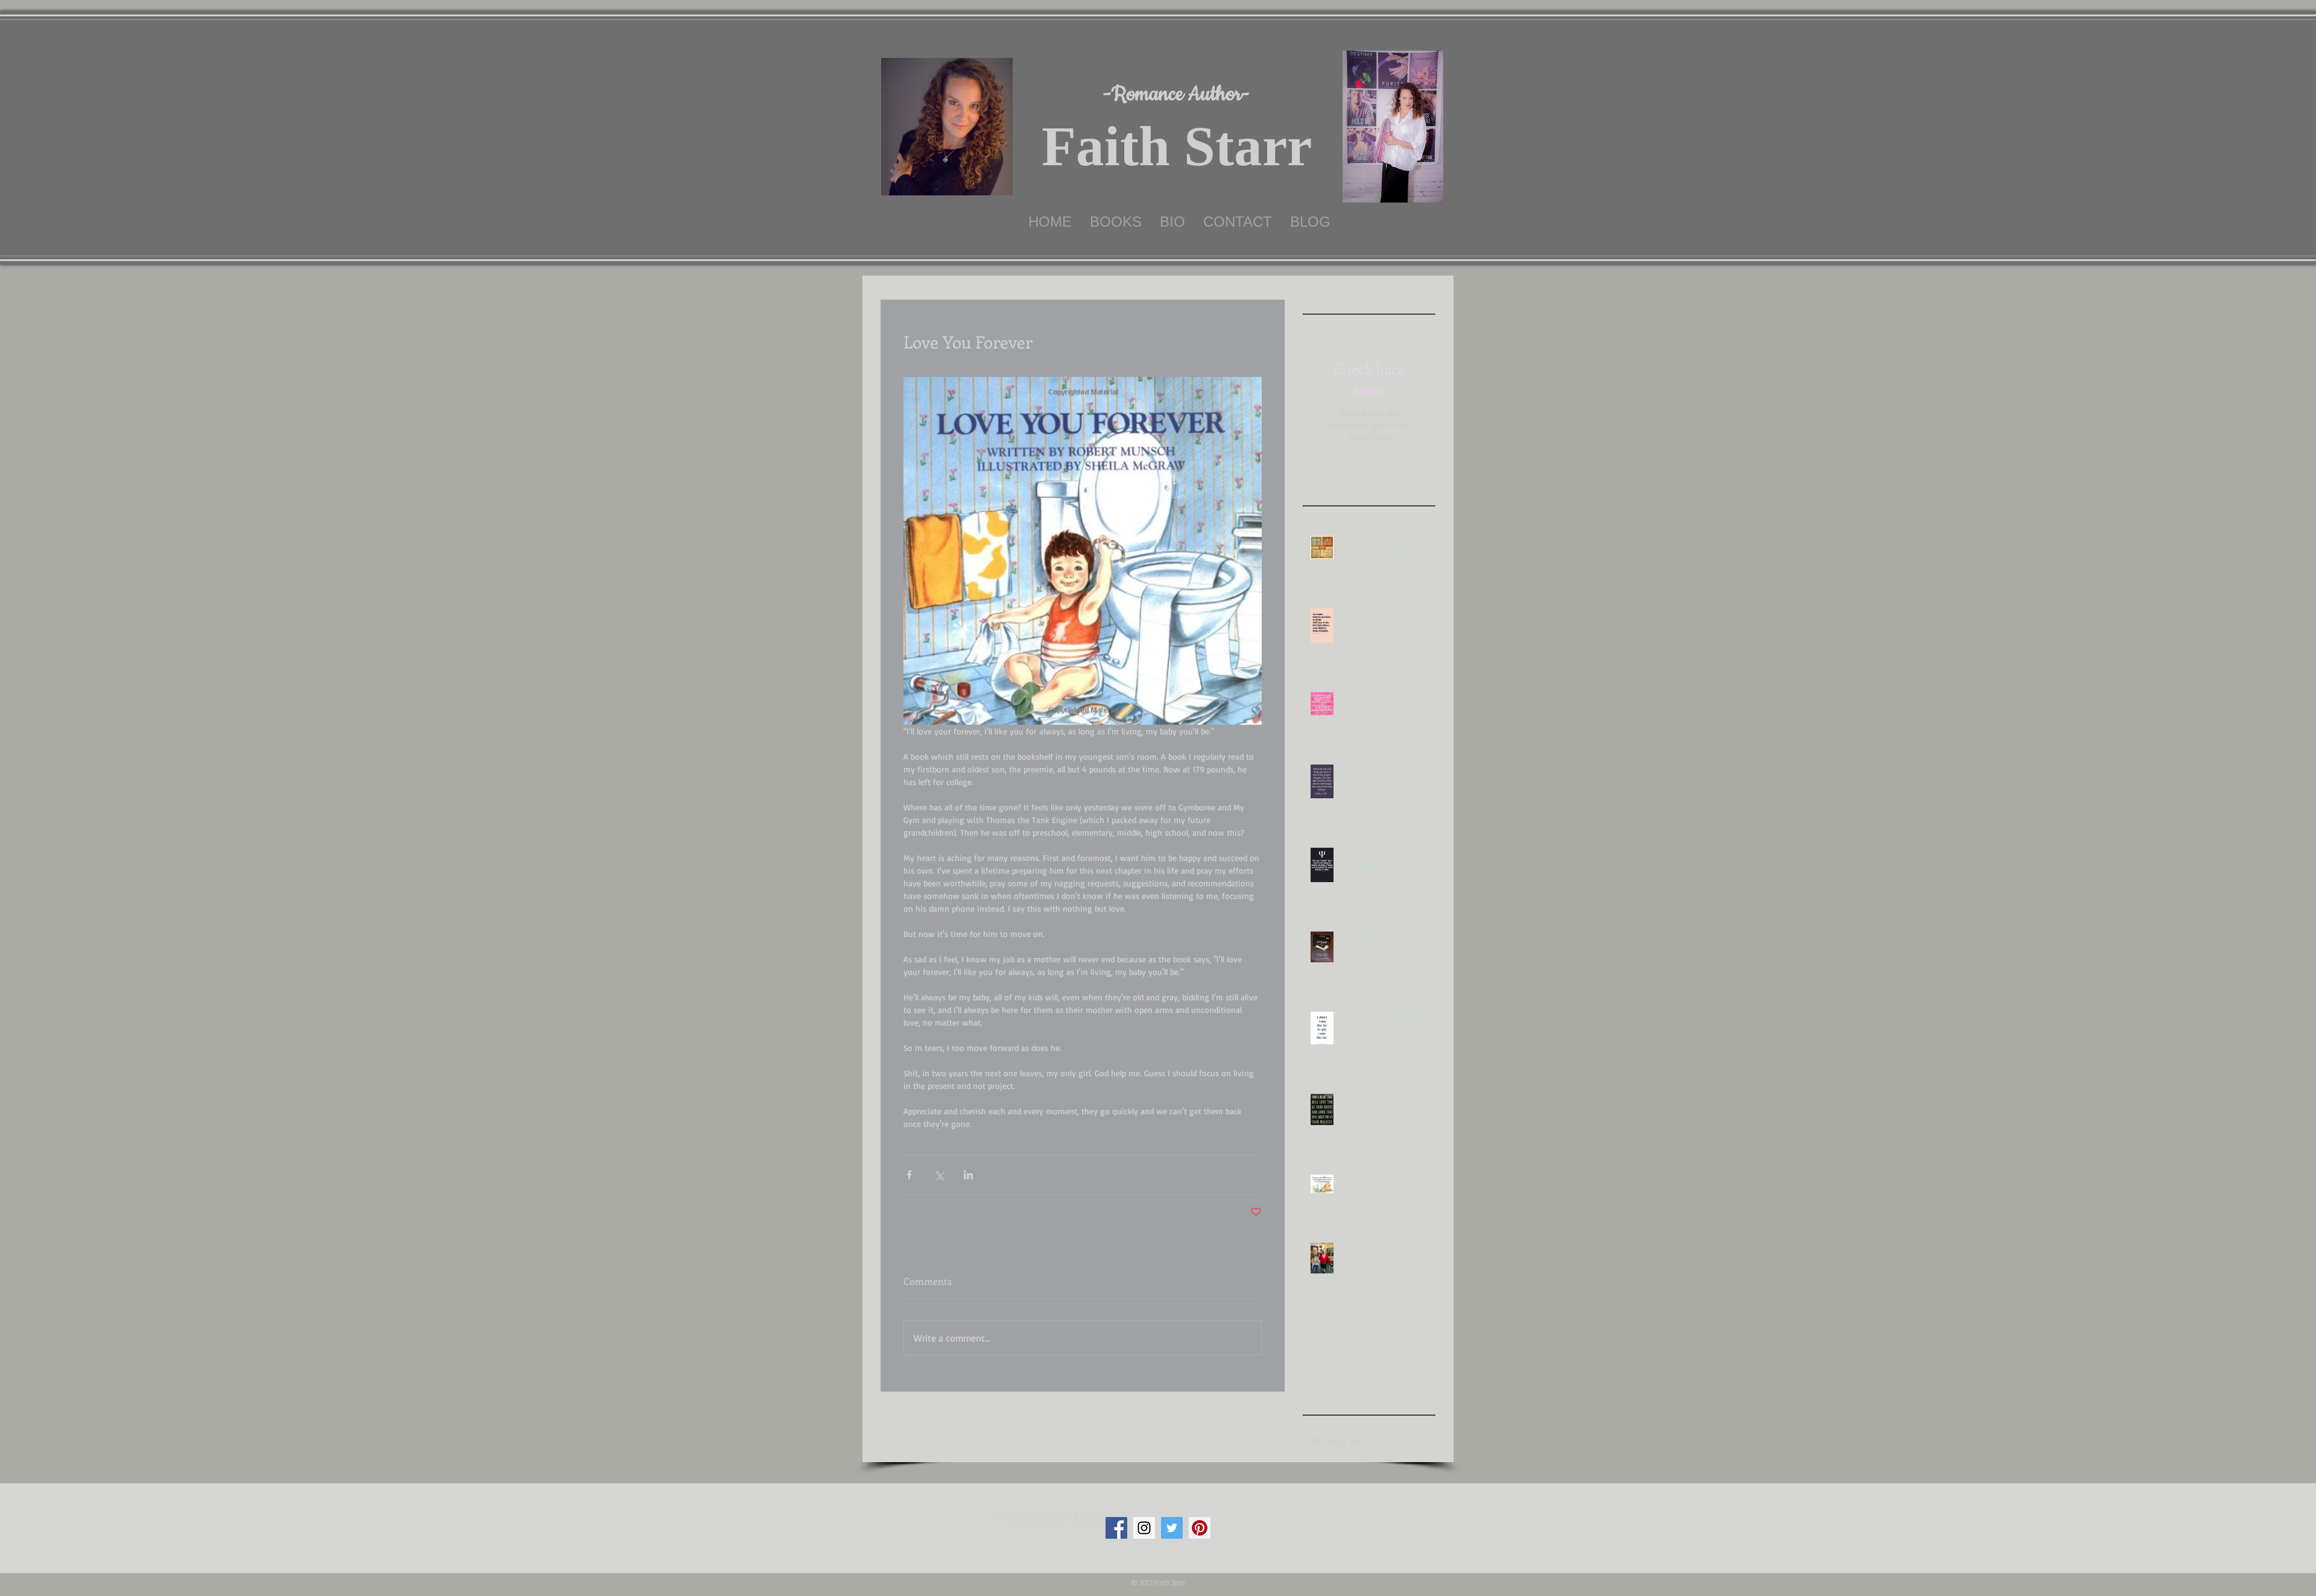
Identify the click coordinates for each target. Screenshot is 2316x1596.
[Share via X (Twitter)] (939, 1175)
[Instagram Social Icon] (1144, 1528)
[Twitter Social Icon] (1172, 1528)
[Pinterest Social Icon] (1200, 1528)
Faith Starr (1177, 146)
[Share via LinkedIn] (968, 1175)
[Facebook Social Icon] (1116, 1528)
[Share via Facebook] (909, 1175)
